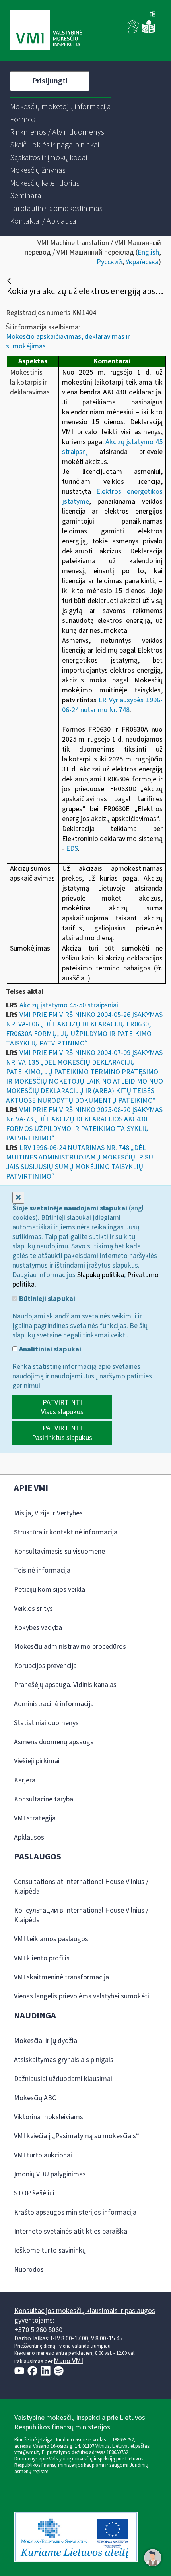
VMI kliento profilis (42, 1958)
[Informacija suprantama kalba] (149, 32)
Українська (142, 262)
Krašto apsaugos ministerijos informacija (75, 2212)
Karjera (25, 1780)
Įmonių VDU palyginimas (50, 2174)
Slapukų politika (101, 1275)
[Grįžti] (10, 281)
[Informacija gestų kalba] (134, 32)
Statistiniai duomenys (46, 1723)
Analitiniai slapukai (49, 1349)
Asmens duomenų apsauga (54, 1742)
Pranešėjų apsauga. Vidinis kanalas (65, 1685)
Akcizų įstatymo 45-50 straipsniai (69, 1005)
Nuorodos (29, 2270)
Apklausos (29, 1837)
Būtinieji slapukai (46, 1299)
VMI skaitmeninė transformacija (61, 1977)
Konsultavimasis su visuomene (59, 1551)
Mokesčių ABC (35, 2098)
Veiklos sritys (33, 1609)
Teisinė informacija (42, 1570)
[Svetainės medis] (153, 15)
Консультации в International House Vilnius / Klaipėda (81, 1915)
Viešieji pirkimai (37, 1761)
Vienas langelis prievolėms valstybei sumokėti (82, 1996)
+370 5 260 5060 (38, 2330)
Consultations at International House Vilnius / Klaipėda (81, 1887)
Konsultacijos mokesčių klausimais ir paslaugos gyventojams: (85, 2316)
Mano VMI (68, 2361)
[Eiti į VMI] (46, 31)
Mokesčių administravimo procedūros (70, 1647)
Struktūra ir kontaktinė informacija (66, 1532)
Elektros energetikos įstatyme (112, 497)
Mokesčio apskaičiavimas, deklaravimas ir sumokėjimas (68, 341)
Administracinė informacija (54, 1704)
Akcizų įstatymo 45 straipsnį (112, 447)
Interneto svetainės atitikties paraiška (71, 2231)
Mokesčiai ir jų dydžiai (46, 2041)
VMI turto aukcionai (43, 2155)
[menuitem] (60, 107)
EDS (72, 849)
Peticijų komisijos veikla (50, 1589)
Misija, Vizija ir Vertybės (48, 1513)
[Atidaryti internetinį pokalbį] (153, 2558)
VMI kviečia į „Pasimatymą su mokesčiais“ (77, 2136)
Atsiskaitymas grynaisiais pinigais (64, 2060)
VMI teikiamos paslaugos (51, 1939)
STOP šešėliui (34, 2193)
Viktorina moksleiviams (49, 2117)
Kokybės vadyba (38, 1628)
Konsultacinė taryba (44, 1799)
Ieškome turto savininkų (50, 2250)
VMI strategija (35, 1818)
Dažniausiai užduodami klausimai (63, 2079)
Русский (109, 262)
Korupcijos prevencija (45, 1666)
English (148, 252)
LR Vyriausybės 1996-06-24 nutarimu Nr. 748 (112, 705)
